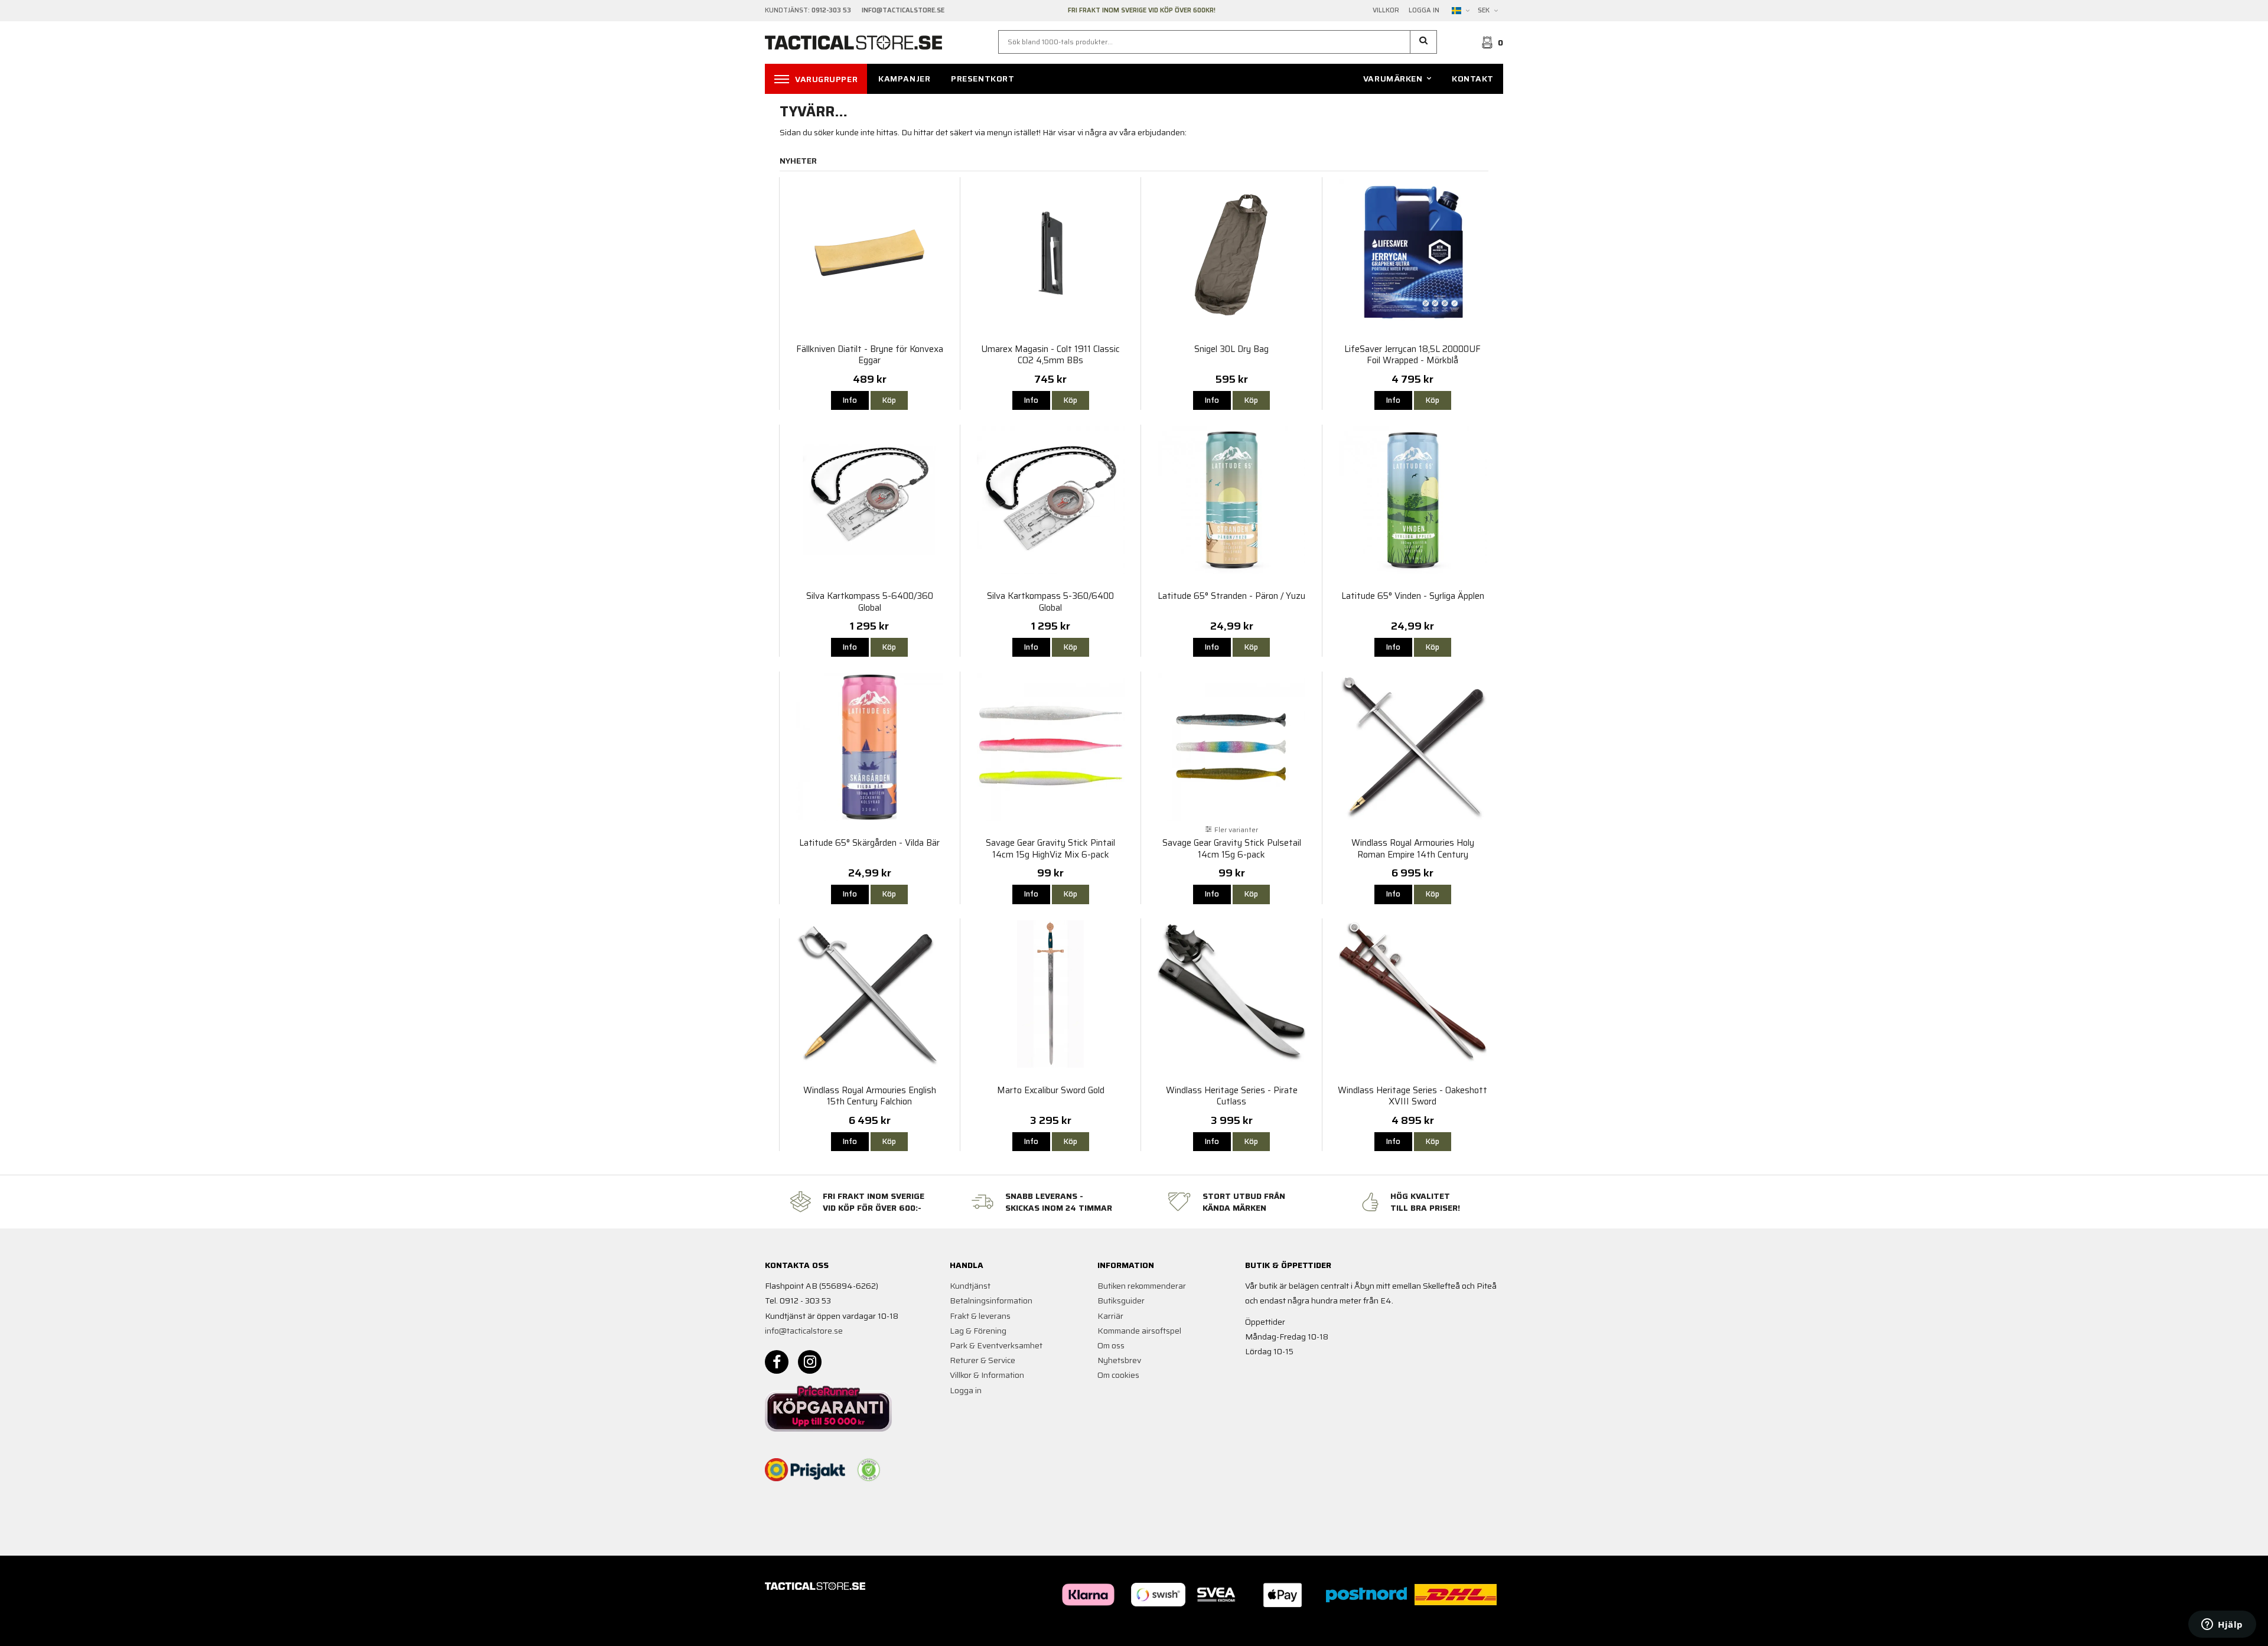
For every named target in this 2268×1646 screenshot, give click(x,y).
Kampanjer (904, 79)
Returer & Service (983, 1360)
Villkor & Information (987, 1375)
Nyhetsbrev (1119, 1360)
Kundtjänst (970, 1286)
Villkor (1386, 11)
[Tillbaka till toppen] (1487, 1630)
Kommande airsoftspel (1139, 1331)
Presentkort (983, 79)
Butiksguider (1121, 1300)
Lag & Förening (978, 1331)
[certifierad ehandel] (869, 1470)
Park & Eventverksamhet (996, 1345)
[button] (1424, 42)
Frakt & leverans (980, 1316)
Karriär (1110, 1316)
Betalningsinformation (991, 1300)
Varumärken (1393, 79)
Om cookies (1118, 1375)
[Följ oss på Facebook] (777, 1362)
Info (850, 400)
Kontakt (1473, 79)
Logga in (1424, 11)
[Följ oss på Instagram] (810, 1362)
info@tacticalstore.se (804, 1331)
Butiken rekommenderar (1142, 1286)
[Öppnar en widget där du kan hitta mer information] (2222, 1625)
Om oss (1111, 1345)
